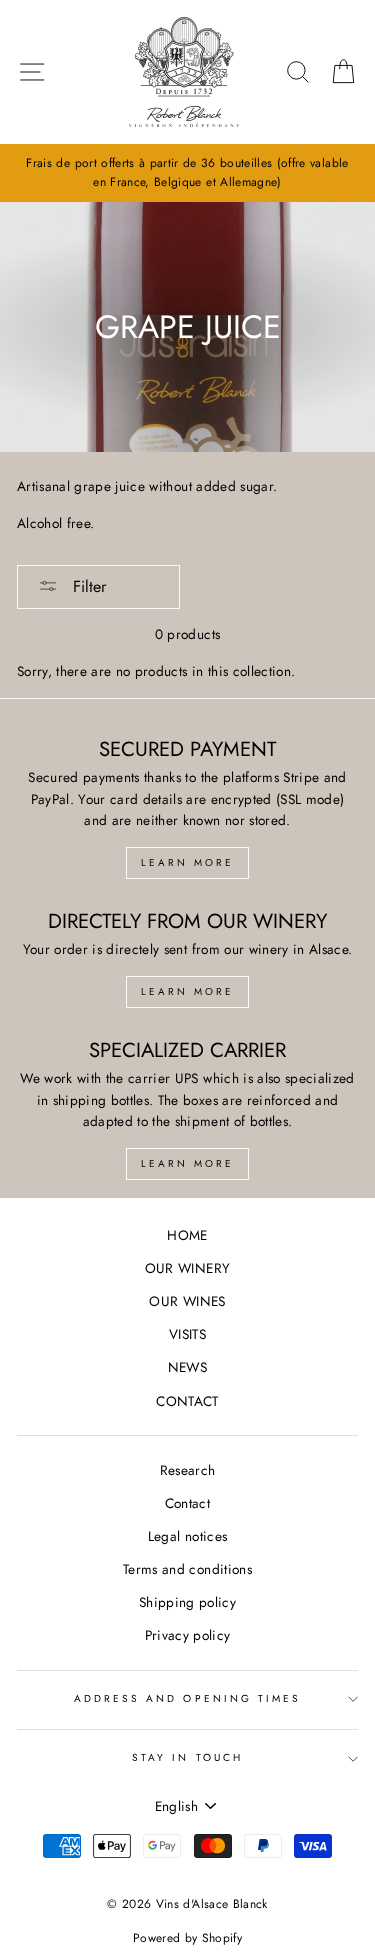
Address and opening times (188, 1698)
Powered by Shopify (187, 1938)
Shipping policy (187, 1602)
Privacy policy (188, 1635)
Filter (87, 586)
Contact (187, 1503)
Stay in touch (187, 1757)
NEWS (187, 1367)
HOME (187, 1235)
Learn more (187, 862)
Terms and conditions (187, 1569)
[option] (187, 173)
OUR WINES (187, 1301)
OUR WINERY (187, 1268)
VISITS (187, 1334)
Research (188, 1470)
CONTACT (187, 1401)
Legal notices (187, 1536)
